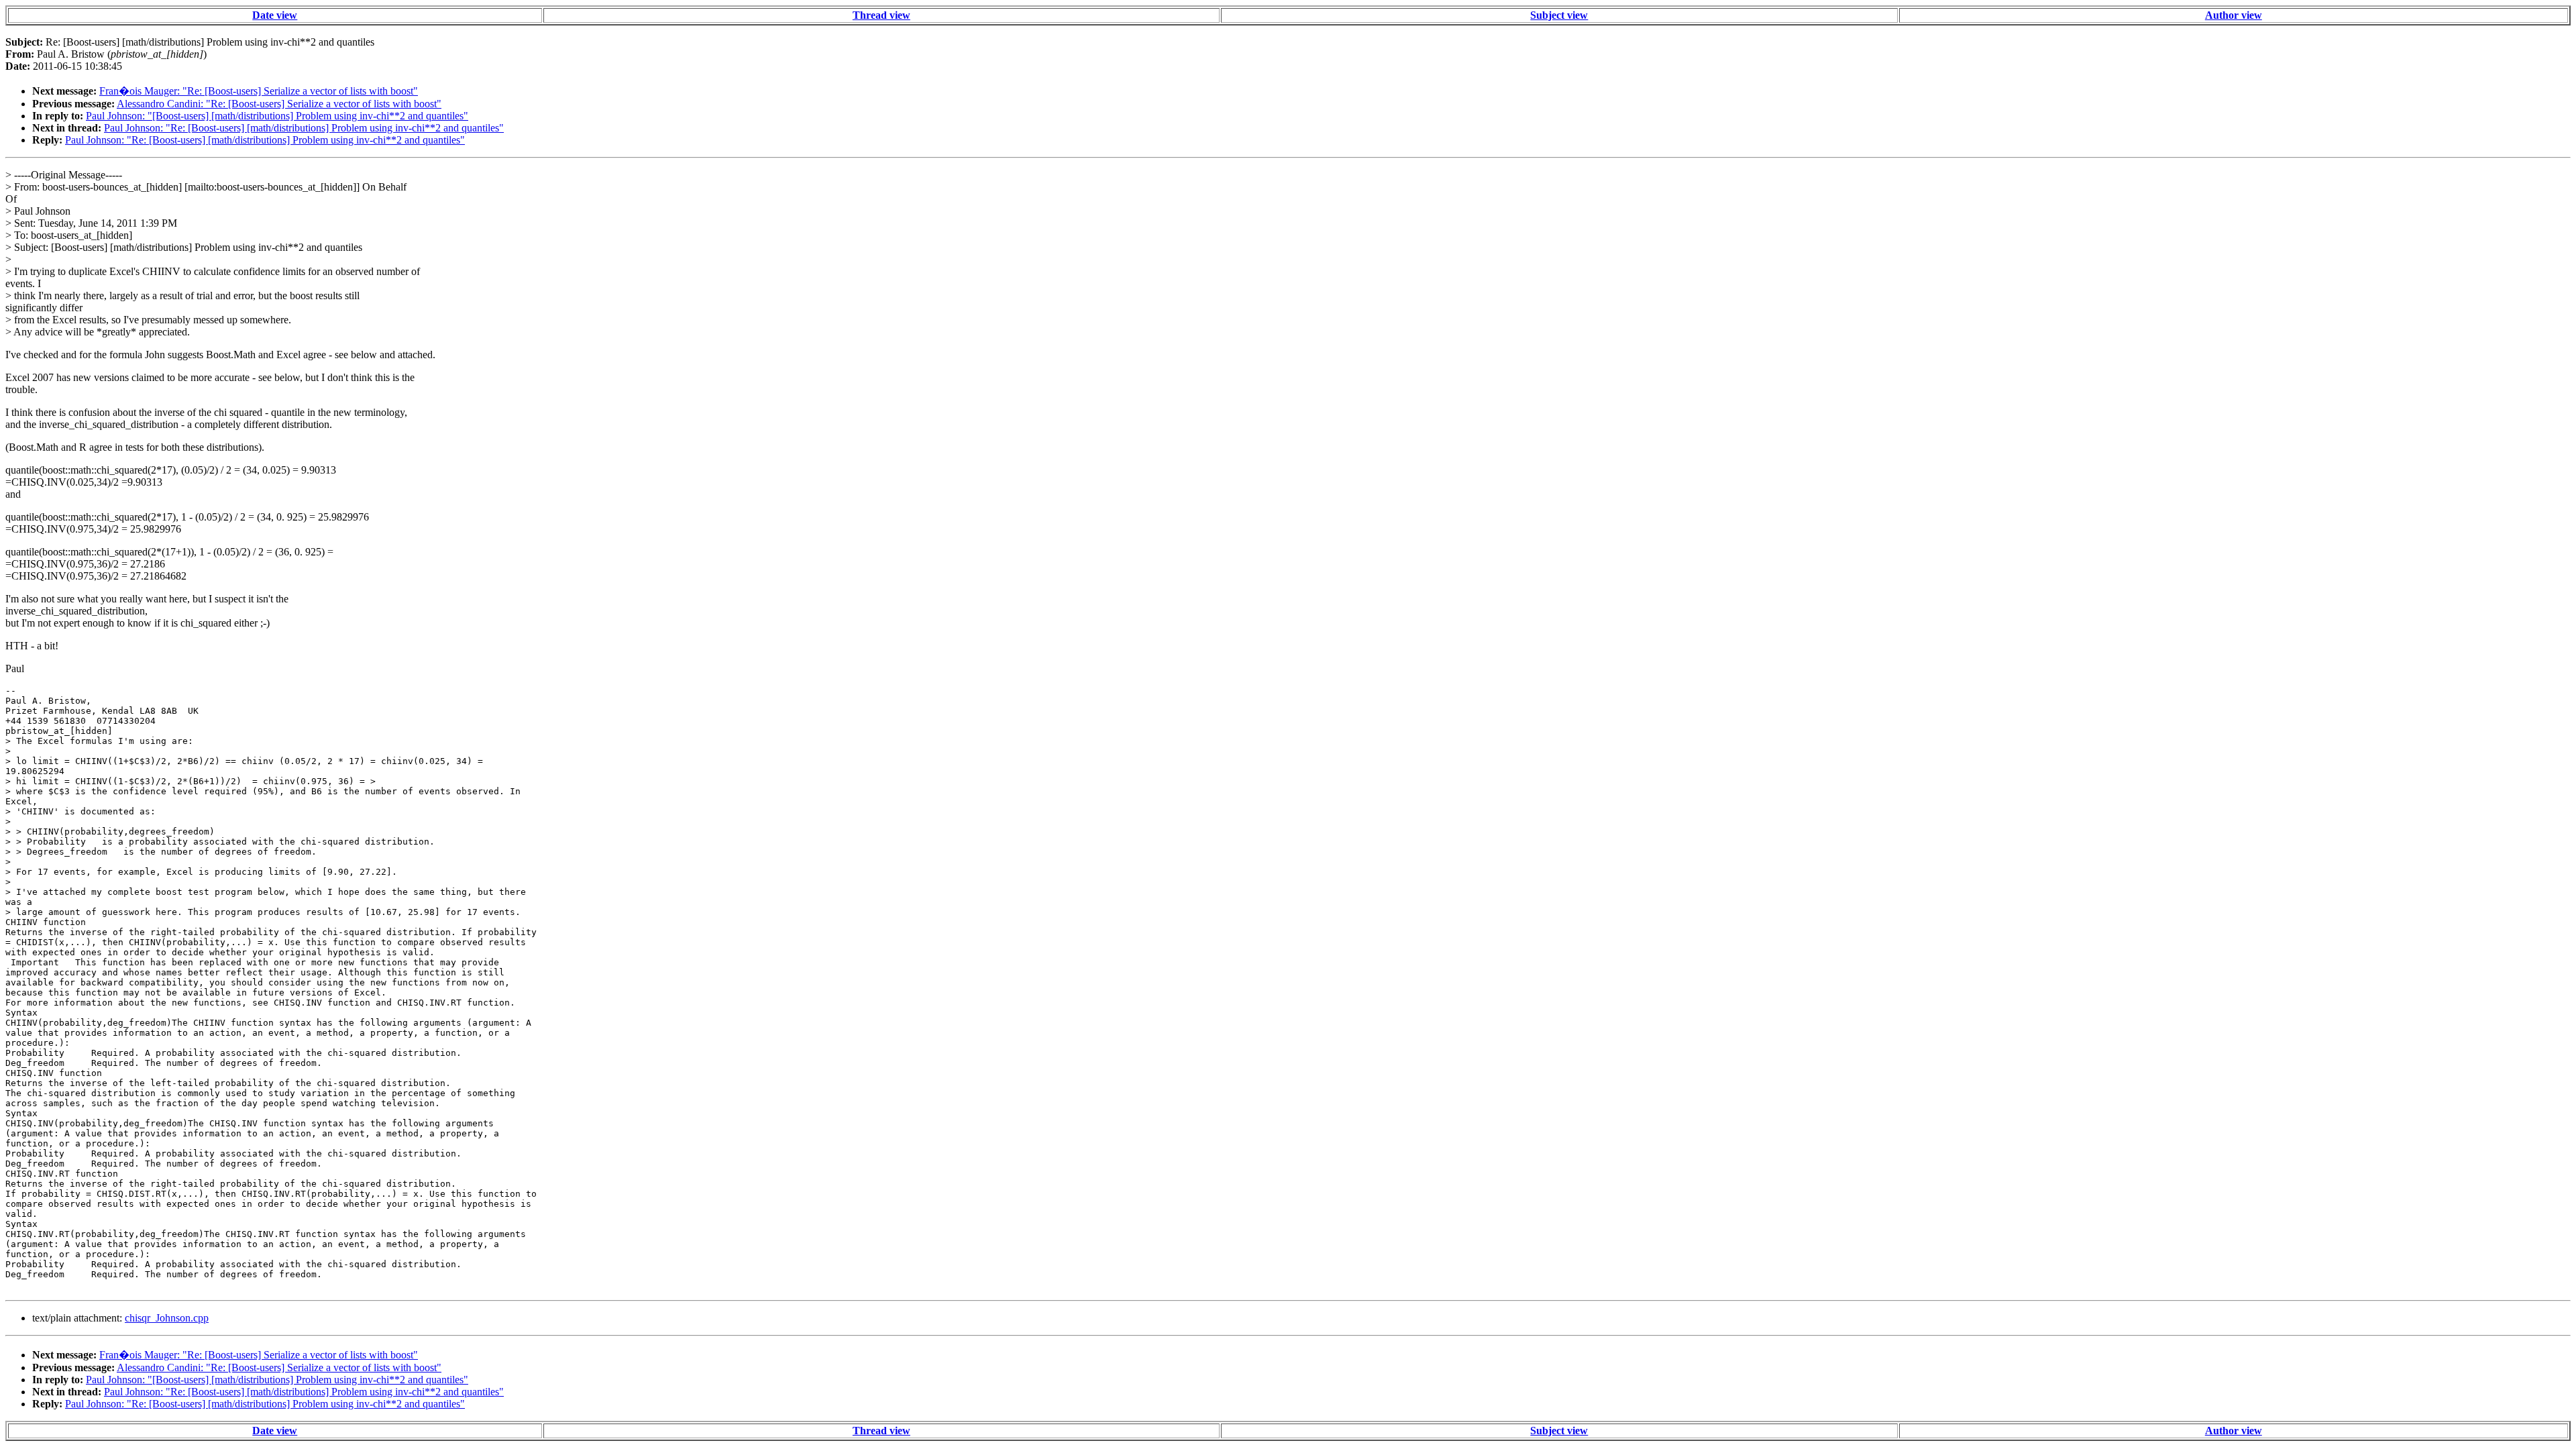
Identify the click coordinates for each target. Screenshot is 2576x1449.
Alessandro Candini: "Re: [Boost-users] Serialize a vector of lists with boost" (279, 104)
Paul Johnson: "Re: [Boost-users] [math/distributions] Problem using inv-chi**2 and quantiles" (304, 128)
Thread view (881, 15)
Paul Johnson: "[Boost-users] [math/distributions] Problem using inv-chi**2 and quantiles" (277, 116)
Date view (275, 15)
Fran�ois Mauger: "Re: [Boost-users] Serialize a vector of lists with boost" (259, 91)
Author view (2234, 15)
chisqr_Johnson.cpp (167, 1318)
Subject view (1559, 15)
